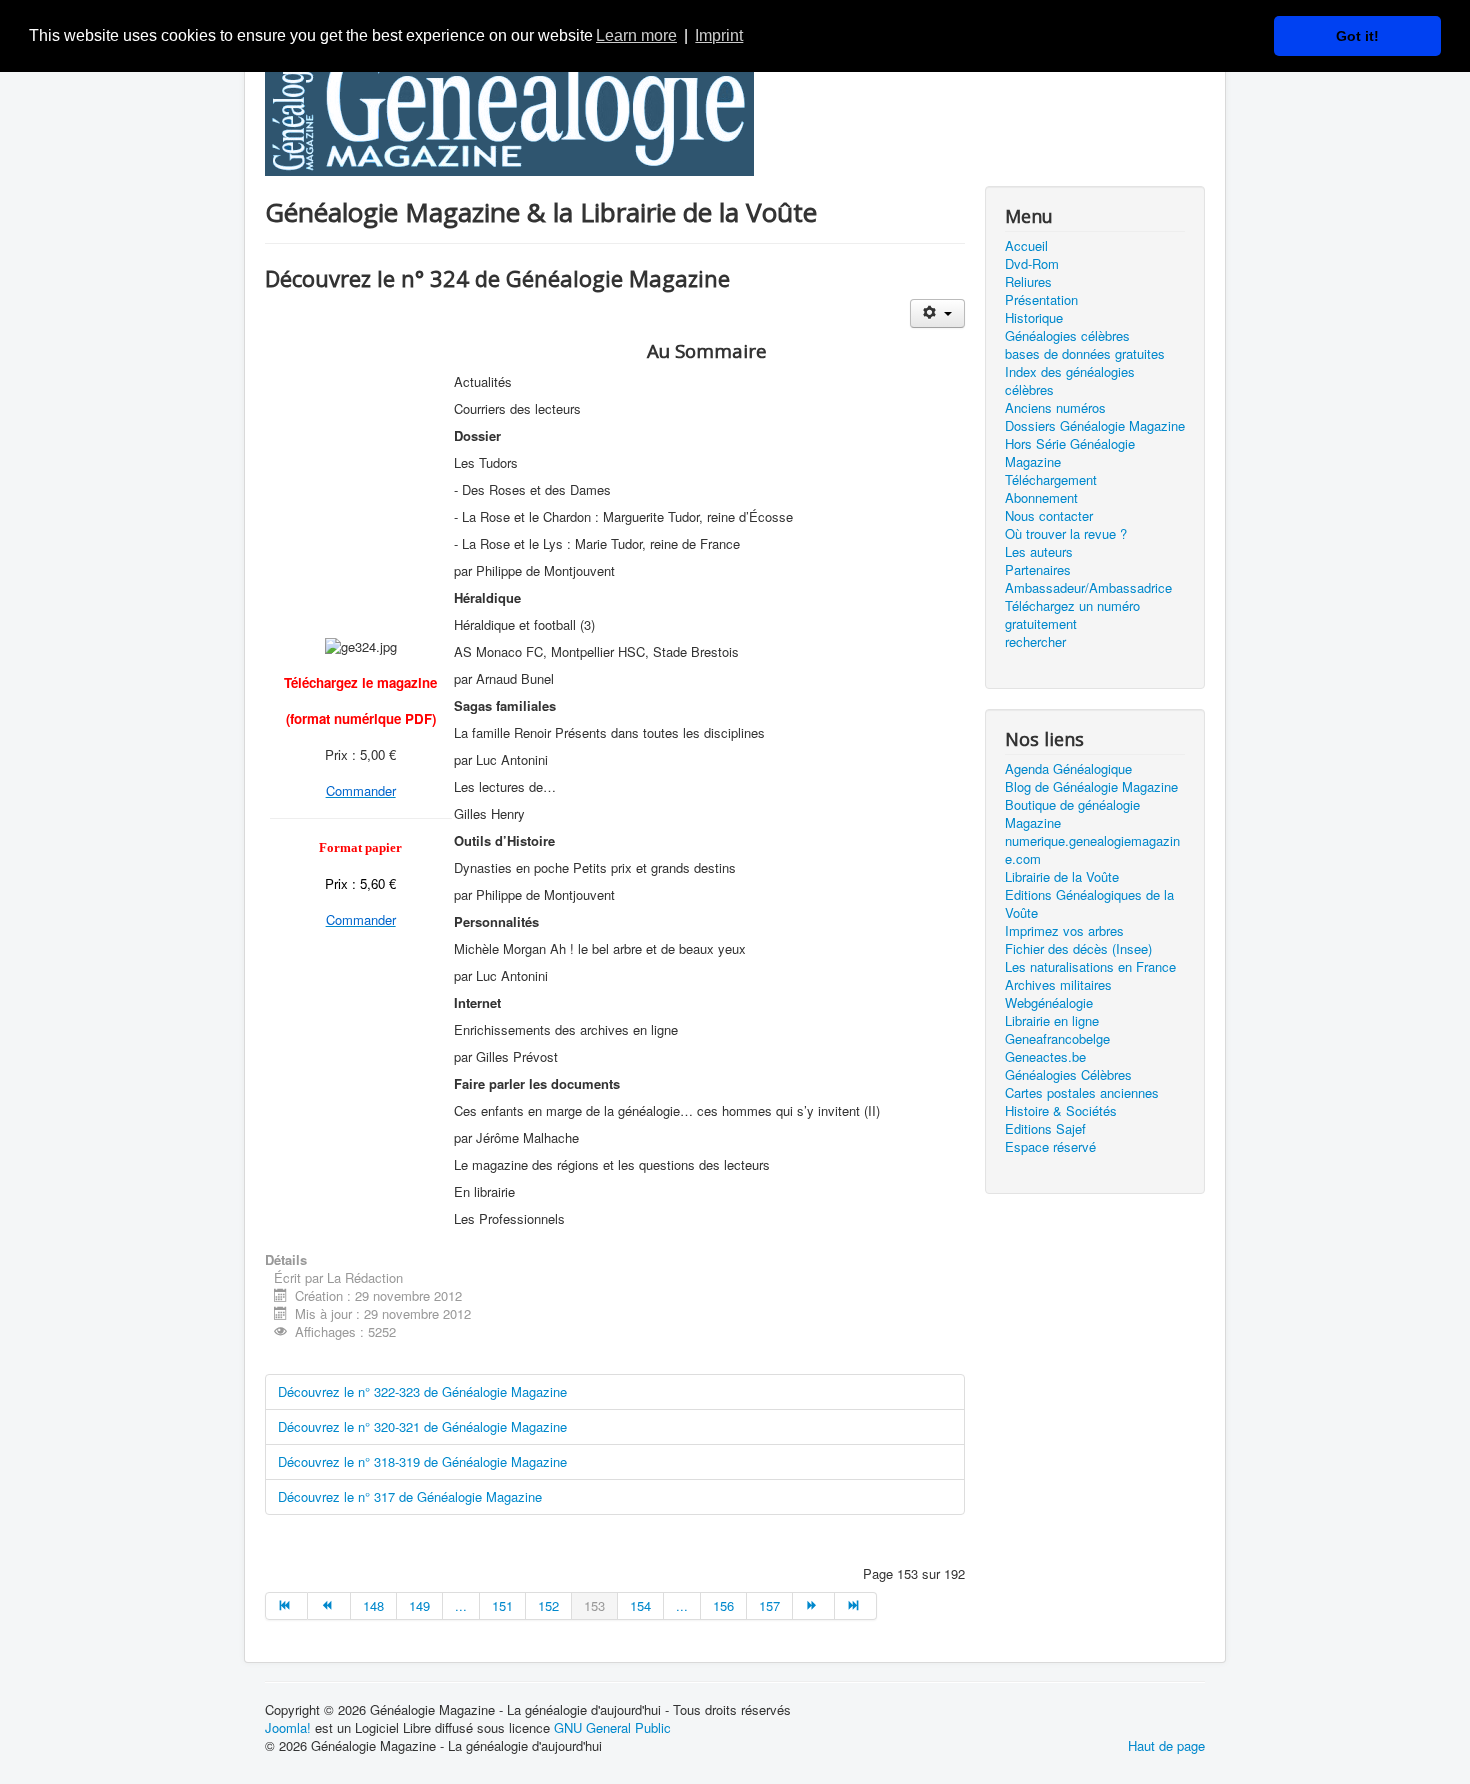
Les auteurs (1039, 552)
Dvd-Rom (1032, 264)
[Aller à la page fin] (856, 1606)
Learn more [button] (636, 35)
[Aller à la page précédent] (329, 1606)
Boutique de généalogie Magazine (1072, 814)
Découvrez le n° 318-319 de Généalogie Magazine (422, 1461)
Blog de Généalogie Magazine (1091, 787)
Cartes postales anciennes (1082, 1093)
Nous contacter (1049, 516)
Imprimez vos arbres (1064, 931)
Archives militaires (1058, 985)
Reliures (1028, 282)
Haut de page (1166, 1745)
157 (769, 1605)
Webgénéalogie (1049, 1003)
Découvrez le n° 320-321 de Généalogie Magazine (422, 1426)
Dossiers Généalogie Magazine (1095, 426)
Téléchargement (1051, 480)
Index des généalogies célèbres (1070, 381)
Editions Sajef (1045, 1129)
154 (640, 1605)
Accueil (1026, 246)
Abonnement (1041, 498)
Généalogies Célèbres (1068, 1075)
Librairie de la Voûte (1062, 877)
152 (548, 1605)
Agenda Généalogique (1068, 769)
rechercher (1035, 642)
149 (419, 1605)
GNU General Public (612, 1727)
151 (502, 1605)
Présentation (1041, 300)
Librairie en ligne (1052, 1021)
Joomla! (288, 1727)
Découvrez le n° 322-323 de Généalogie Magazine (422, 1391)
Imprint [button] (719, 35)
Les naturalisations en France (1090, 967)
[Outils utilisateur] (937, 313)
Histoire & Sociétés (1061, 1111)
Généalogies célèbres (1067, 336)
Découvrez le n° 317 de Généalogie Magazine (410, 1496)
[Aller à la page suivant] (814, 1606)
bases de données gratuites (1085, 354)
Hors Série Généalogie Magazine (1070, 453)
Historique (1034, 318)
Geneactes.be (1045, 1057)
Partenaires (1038, 570)
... (461, 1605)
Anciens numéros (1055, 408)
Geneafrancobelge (1057, 1039)
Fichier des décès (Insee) (1078, 949)
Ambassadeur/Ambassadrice (1088, 588)
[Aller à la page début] (286, 1606)
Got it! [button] (1357, 36)
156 (723, 1605)
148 (373, 1605)
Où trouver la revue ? (1066, 534)
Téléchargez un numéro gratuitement (1072, 615)
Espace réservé (1050, 1147)
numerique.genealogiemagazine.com (1092, 850)
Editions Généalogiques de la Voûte (1089, 904)
